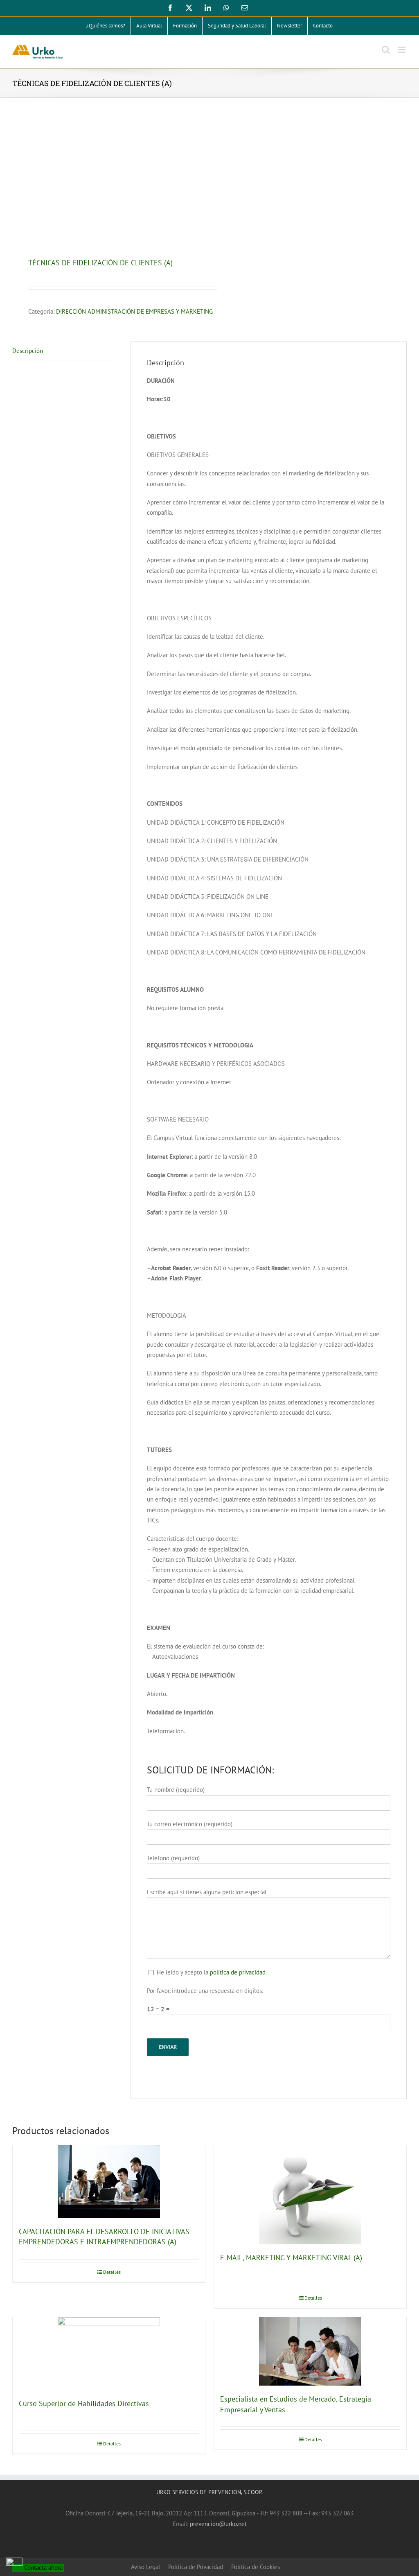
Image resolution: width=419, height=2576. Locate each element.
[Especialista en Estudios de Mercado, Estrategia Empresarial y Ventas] (310, 2351)
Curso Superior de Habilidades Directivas (84, 2403)
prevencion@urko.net (218, 2524)
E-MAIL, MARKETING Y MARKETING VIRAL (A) (291, 2258)
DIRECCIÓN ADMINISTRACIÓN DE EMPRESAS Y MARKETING (134, 311)
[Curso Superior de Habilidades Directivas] (109, 2354)
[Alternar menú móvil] (402, 50)
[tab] (64, 351)
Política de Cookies (256, 2567)
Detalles (112, 2272)
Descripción (28, 351)
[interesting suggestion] (107, 179)
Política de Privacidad (196, 2567)
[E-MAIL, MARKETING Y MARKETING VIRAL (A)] (310, 2195)
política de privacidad (238, 1972)
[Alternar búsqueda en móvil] (386, 50)
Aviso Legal (145, 2567)
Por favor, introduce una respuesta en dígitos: (205, 1991)
